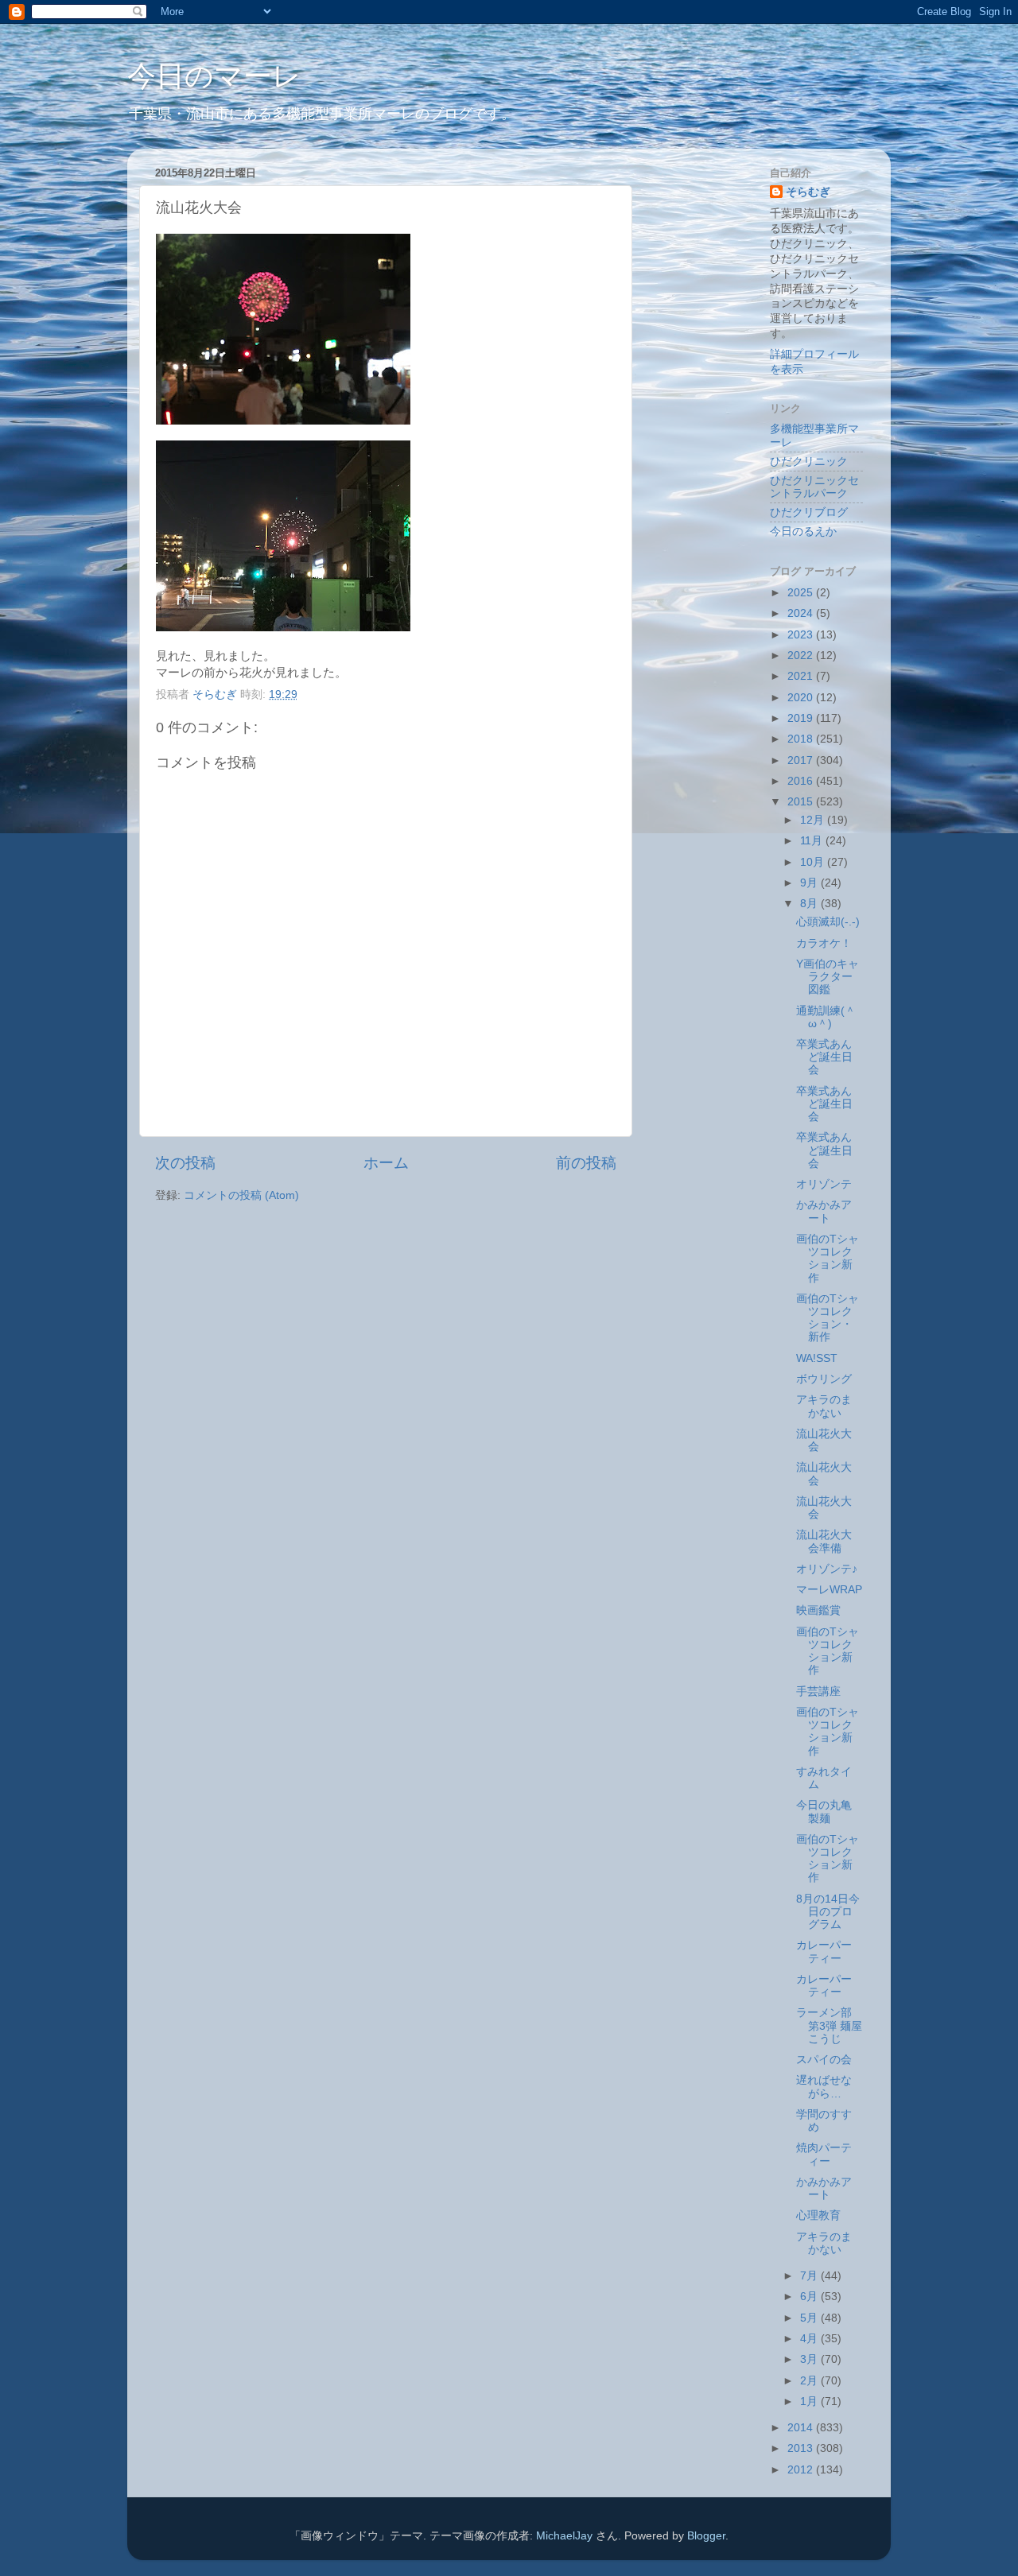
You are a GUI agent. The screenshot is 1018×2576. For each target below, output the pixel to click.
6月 (810, 2297)
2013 (802, 2448)
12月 (814, 820)
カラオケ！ (824, 943)
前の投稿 (586, 1163)
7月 (810, 2276)
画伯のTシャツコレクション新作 (828, 1259)
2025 (802, 593)
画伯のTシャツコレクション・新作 (828, 1318)
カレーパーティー (824, 1951)
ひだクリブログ (809, 512)
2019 (802, 718)
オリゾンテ (824, 1184)
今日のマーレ (214, 76)
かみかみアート (824, 1211)
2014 (802, 2428)
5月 (810, 2318)
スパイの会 (824, 2060)
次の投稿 (185, 1163)
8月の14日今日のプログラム (828, 1912)
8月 (810, 904)
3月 (810, 2359)
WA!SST (817, 1358)
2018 (802, 739)
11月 (813, 841)
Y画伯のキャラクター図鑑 (828, 977)
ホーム (386, 1163)
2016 (802, 781)
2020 (802, 698)
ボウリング (824, 1379)
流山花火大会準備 (824, 1541)
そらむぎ (808, 192)
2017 (802, 760)
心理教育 (818, 2215)
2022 (802, 656)
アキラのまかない (824, 1406)
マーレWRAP (829, 1590)
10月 (814, 862)
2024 (802, 613)
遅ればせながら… (824, 2087)
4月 (810, 2339)
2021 (802, 676)
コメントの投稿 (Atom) (241, 1195)
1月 (810, 2401)
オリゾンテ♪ (827, 1569)
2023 (802, 635)
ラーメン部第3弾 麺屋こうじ (829, 2025)
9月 (810, 883)
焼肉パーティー (824, 2154)
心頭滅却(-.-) (828, 922)
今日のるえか (803, 531)
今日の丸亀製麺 (824, 1812)
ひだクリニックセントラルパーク (814, 487)
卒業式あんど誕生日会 (824, 1057)
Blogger (706, 2536)
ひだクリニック (809, 462)
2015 (802, 802)
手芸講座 (818, 1691)
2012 (802, 2470)
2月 (810, 2381)
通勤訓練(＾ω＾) (826, 1017)
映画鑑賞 (818, 1610)
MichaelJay (564, 2536)
